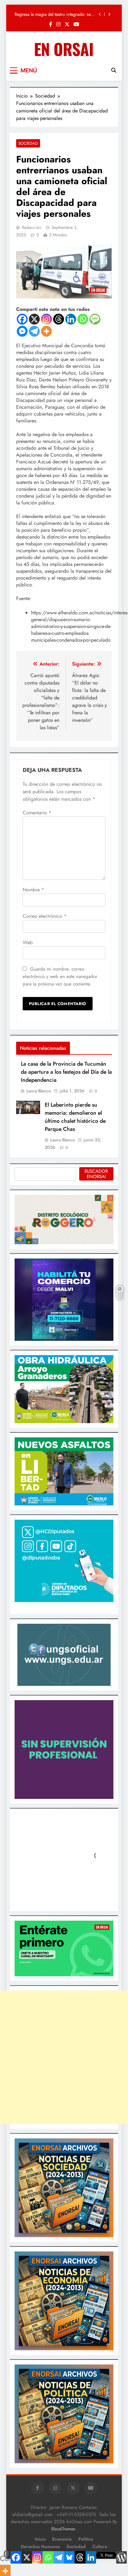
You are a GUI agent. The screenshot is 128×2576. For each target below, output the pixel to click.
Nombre (33, 890)
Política (86, 2539)
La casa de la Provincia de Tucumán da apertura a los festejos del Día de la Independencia (66, 1072)
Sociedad (28, 143)
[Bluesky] (69, 2557)
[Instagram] (46, 319)
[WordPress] (121, 2557)
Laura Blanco (39, 1091)
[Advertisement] (64, 2057)
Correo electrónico (45, 916)
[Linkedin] (71, 319)
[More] (46, 331)
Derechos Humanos (40, 2546)
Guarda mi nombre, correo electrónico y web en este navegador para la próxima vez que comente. (60, 976)
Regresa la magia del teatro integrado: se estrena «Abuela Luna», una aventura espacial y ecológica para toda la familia (53, 14)
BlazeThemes (63, 2529)
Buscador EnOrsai (96, 1174)
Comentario (37, 813)
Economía (62, 2539)
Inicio (40, 2539)
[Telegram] (34, 331)
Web (28, 942)
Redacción (32, 227)
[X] (34, 319)
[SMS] (95, 319)
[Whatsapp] (83, 319)
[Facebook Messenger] (22, 331)
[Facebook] (22, 319)
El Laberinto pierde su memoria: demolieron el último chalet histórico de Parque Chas (75, 1117)
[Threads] (59, 319)
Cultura (100, 2546)
